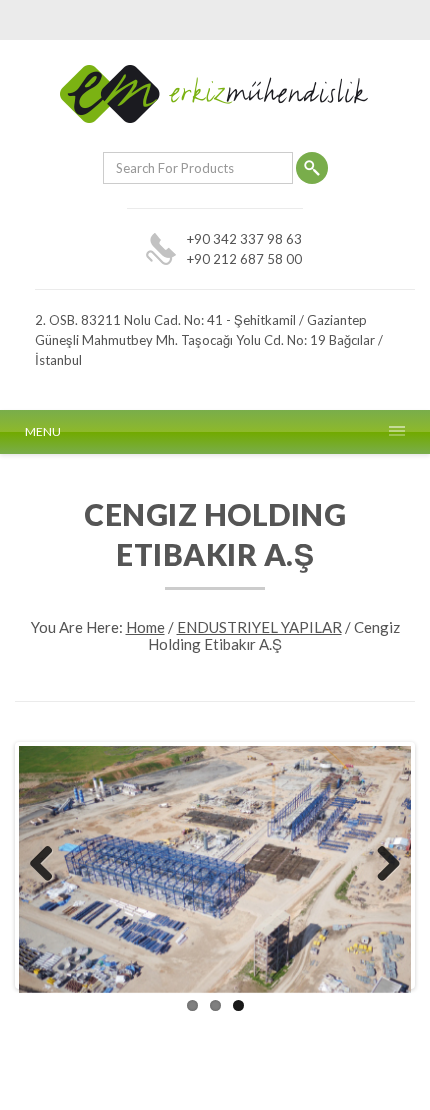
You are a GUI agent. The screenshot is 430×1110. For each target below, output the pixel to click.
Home (145, 627)
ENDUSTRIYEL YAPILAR (259, 627)
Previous (49, 865)
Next (381, 865)
